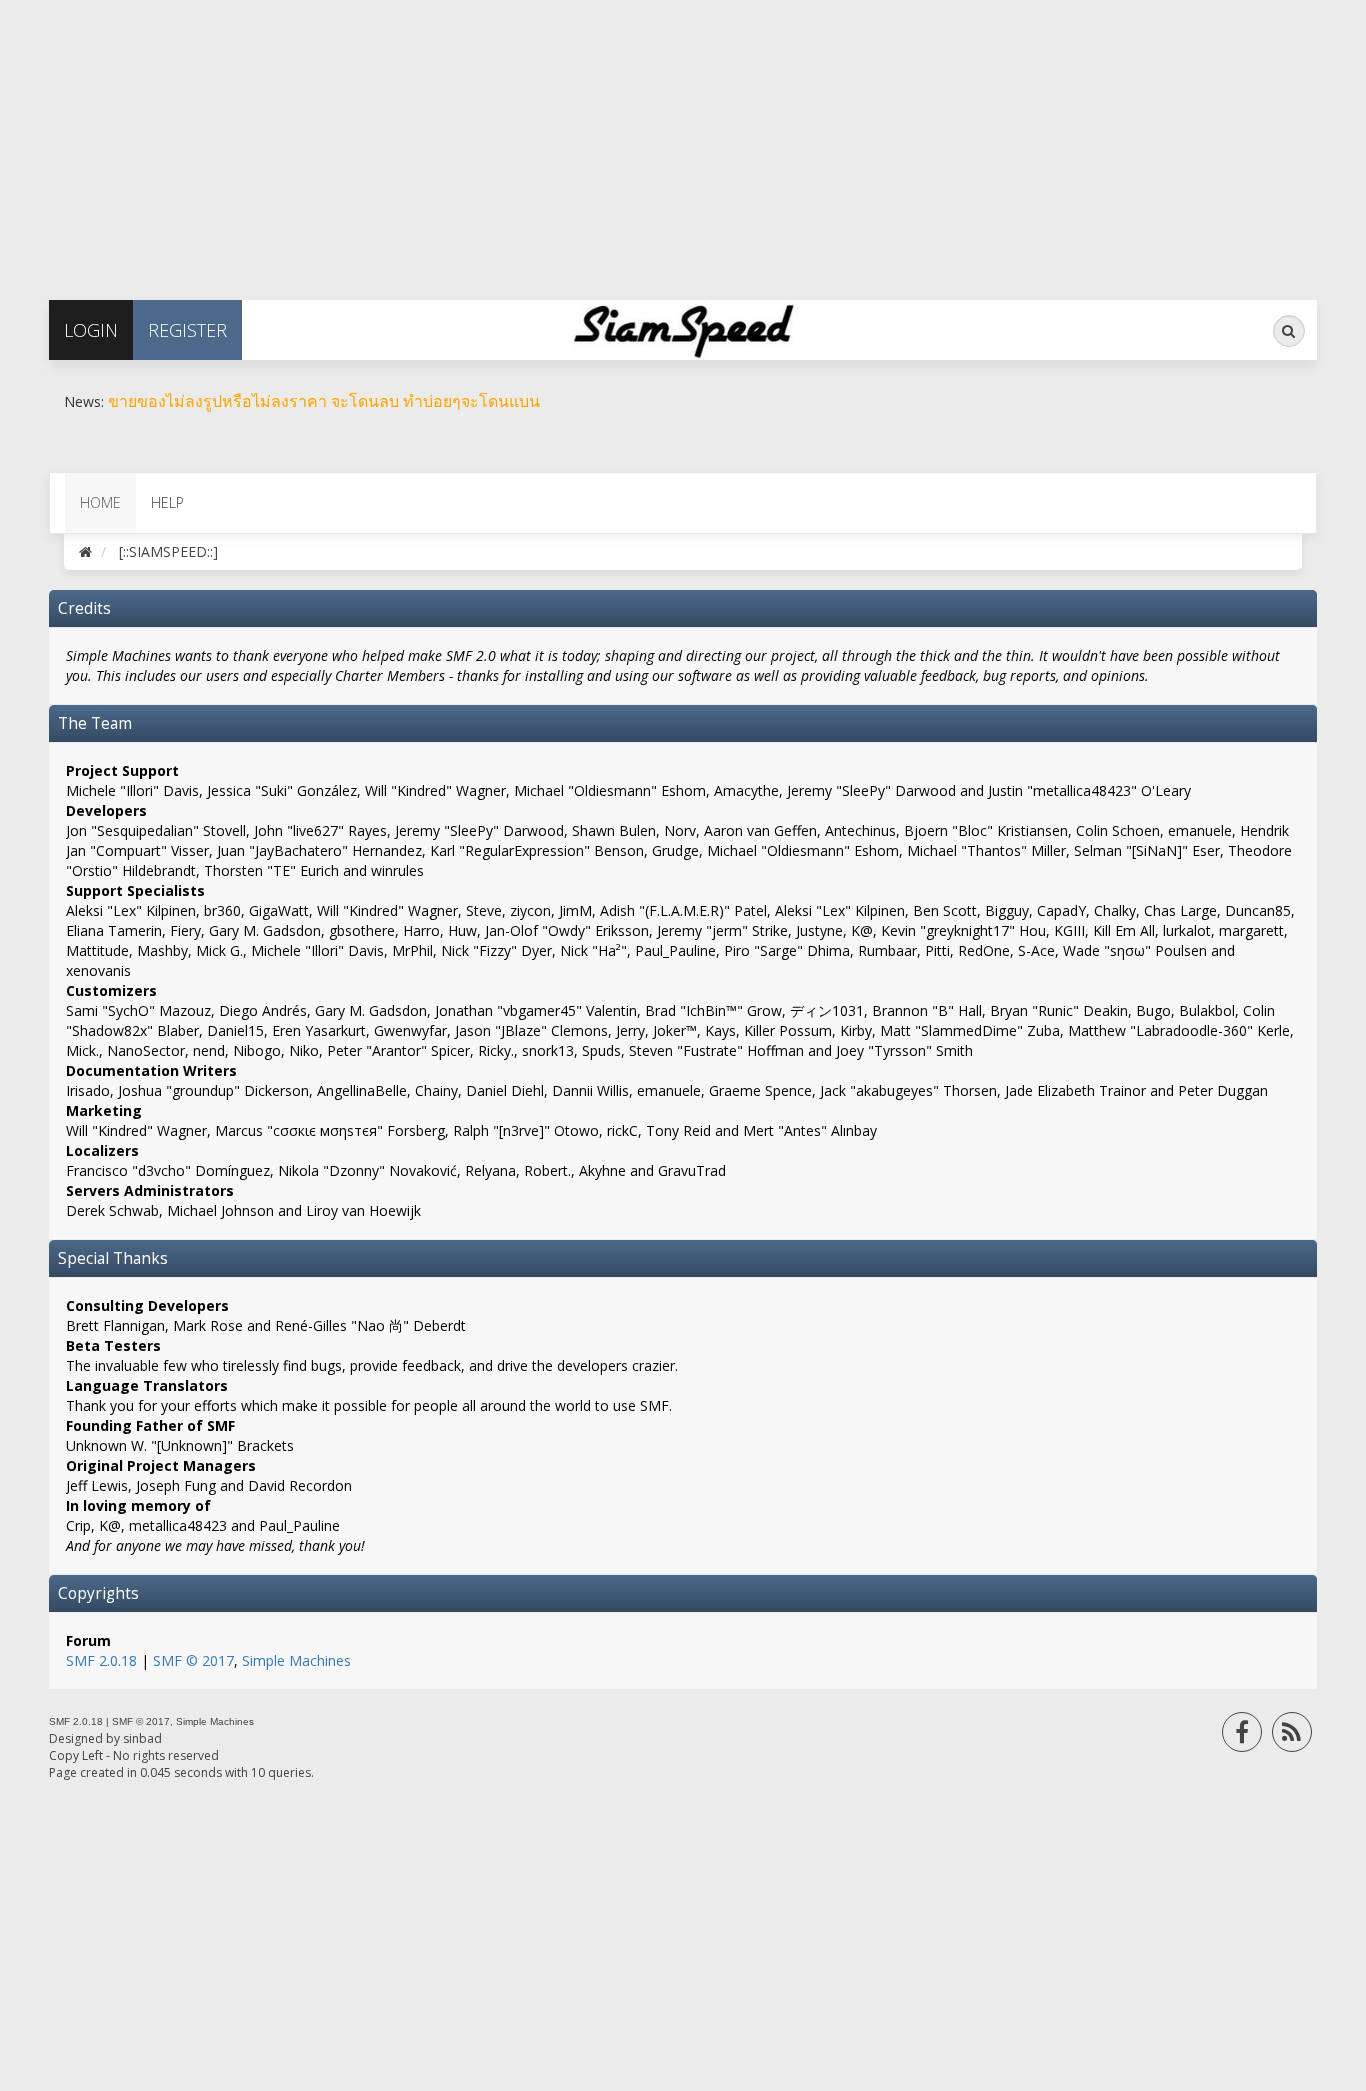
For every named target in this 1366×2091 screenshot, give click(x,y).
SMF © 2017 (193, 1660)
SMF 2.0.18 (101, 1660)
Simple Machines (296, 1660)
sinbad (142, 1738)
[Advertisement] (600, 140)
